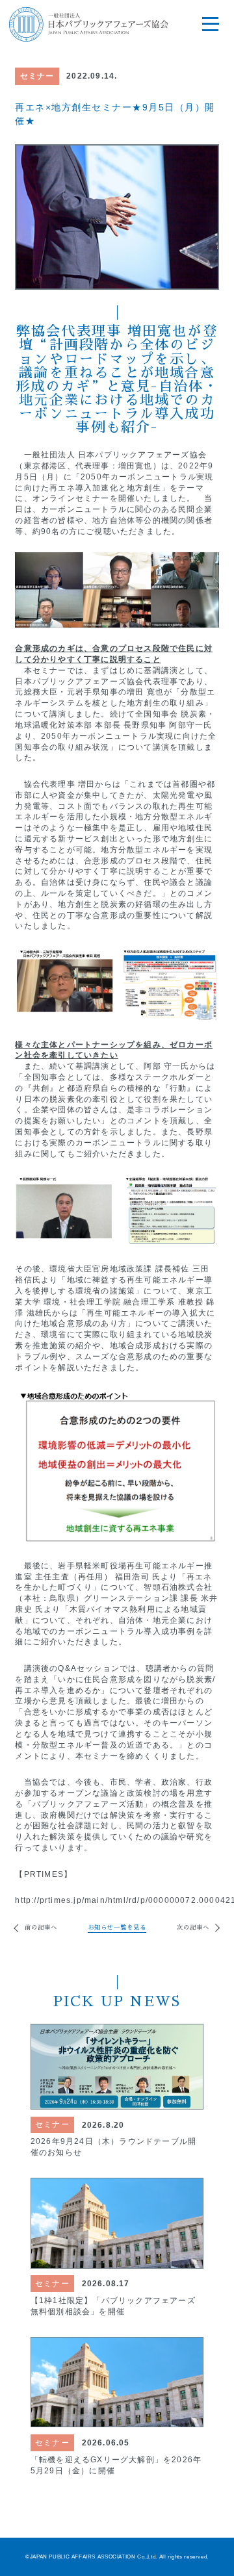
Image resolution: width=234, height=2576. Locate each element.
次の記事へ (193, 1928)
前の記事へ (41, 1928)
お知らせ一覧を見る (117, 1928)
